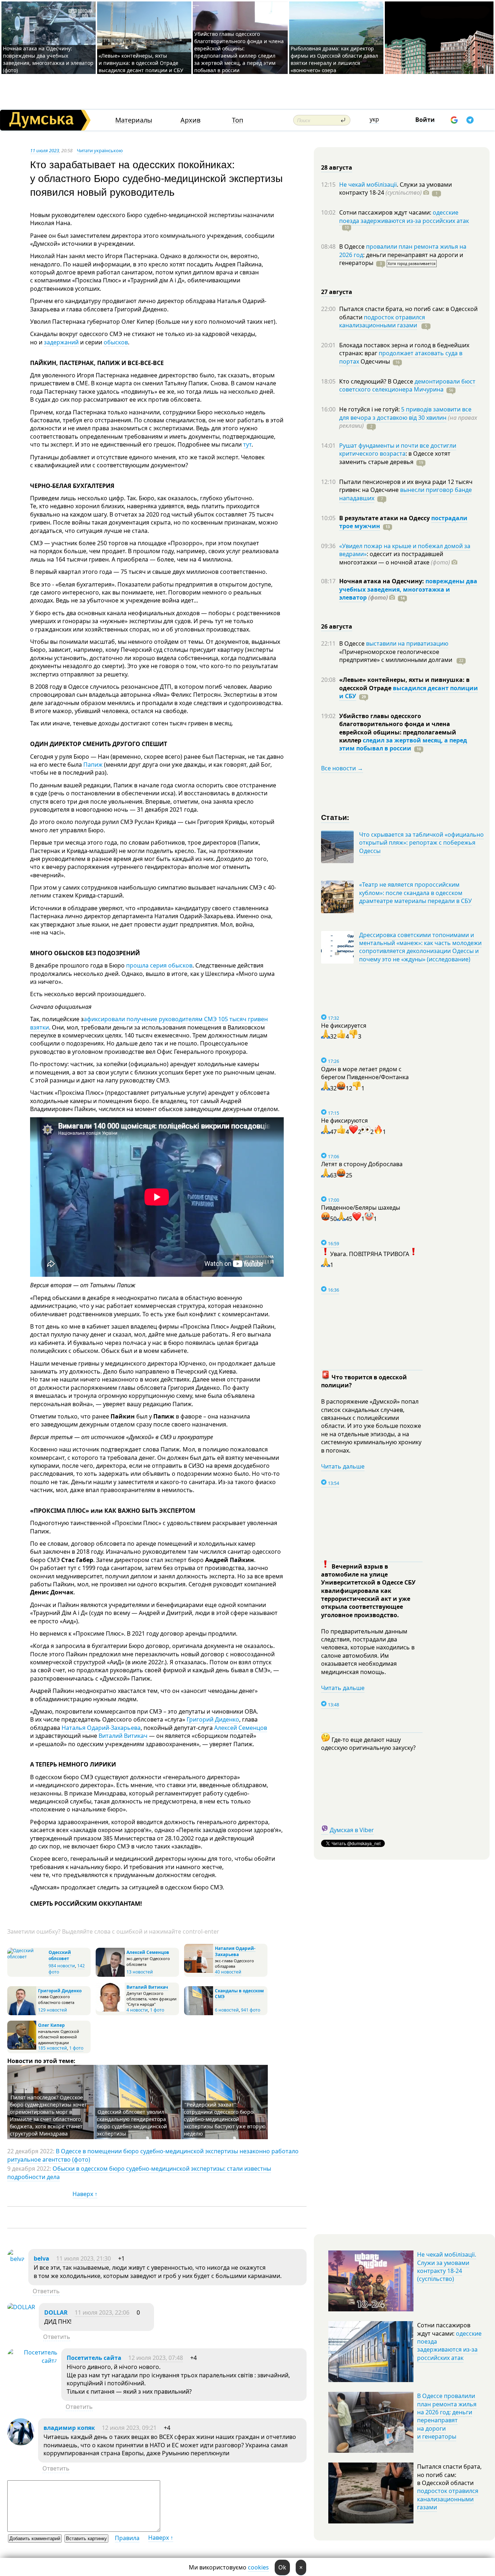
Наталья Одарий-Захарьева (101, 1728)
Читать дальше (343, 1466)
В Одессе (353, 247)
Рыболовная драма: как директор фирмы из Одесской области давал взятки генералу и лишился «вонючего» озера (334, 59)
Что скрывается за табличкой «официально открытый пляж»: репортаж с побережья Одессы (421, 843)
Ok (282, 2567)
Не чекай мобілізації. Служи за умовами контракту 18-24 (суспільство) (447, 2267)
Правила (127, 2538)
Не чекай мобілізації (368, 185)
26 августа (337, 626)
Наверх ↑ (85, 2194)
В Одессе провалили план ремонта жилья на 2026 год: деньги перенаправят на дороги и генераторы (447, 2416)
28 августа (337, 167)
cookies (258, 2567)
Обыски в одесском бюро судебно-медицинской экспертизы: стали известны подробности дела (139, 2173)
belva (41, 2258)
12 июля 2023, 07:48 (156, 2358)
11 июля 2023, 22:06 (102, 2312)
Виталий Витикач (123, 1736)
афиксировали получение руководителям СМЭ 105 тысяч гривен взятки (149, 1023)
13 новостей (140, 1972)
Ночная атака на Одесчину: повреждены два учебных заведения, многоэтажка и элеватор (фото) (48, 59)
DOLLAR (56, 2312)
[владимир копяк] (21, 2443)
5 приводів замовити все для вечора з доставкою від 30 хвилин (405, 413)
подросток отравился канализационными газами (382, 321)
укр (374, 119)
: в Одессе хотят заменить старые (395, 457)
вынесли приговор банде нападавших (405, 494)
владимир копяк (69, 2428)
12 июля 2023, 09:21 (129, 2428)
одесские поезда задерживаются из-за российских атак (404, 216)
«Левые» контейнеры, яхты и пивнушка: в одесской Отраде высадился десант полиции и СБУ (142, 63)
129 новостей (53, 2010)
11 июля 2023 (45, 150)
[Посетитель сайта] (32, 2361)
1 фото (157, 2010)
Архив (190, 120)
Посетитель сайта (94, 2358)
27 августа (337, 292)
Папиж (93, 765)
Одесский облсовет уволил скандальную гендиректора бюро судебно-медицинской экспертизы (132, 2123)
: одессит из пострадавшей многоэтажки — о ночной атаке (395, 558)
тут (247, 444)
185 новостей (53, 2048)
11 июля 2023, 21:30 (84, 2258)
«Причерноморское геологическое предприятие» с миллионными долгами (396, 656)
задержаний (61, 342)
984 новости (62, 1966)
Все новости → (342, 768)
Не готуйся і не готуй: (370, 409)
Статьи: (335, 817)
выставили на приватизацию (407, 643)
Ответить (46, 2291)
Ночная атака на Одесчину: (382, 581)
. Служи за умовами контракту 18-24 (396, 189)
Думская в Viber (352, 1830)
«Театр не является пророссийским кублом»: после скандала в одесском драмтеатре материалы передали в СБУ (415, 893)
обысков (116, 342)
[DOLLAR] (21, 2307)
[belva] (16, 2259)
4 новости (137, 2010)
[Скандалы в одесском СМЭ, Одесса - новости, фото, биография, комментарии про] (199, 2014)
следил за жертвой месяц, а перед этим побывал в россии (403, 744)
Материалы (134, 120)
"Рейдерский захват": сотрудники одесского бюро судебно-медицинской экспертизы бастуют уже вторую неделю (225, 2119)
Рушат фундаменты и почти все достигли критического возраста (398, 450)
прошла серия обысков (159, 965)
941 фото (251, 2010)
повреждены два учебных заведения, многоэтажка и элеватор (408, 589)
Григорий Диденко (213, 1719)
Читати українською (100, 150)
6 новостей (227, 2010)
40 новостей (228, 1972)
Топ (238, 120)
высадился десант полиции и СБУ (409, 692)
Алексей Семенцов (241, 1728)
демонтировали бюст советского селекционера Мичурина (407, 385)
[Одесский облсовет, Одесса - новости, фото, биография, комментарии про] (27, 1957)
